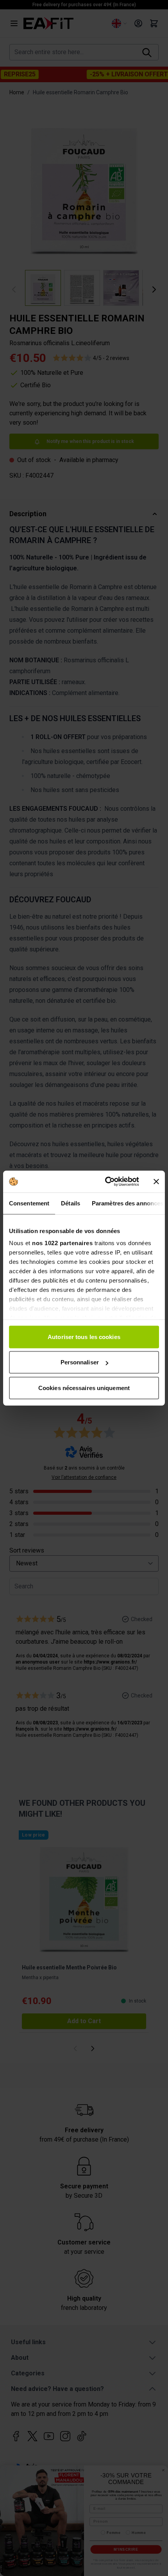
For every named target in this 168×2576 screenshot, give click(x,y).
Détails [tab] (71, 1203)
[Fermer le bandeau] (156, 1182)
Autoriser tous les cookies (84, 1337)
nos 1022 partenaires (62, 1243)
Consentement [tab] (29, 1203)
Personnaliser (80, 1362)
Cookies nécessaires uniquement (84, 1388)
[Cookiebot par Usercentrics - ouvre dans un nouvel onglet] (106, 1182)
